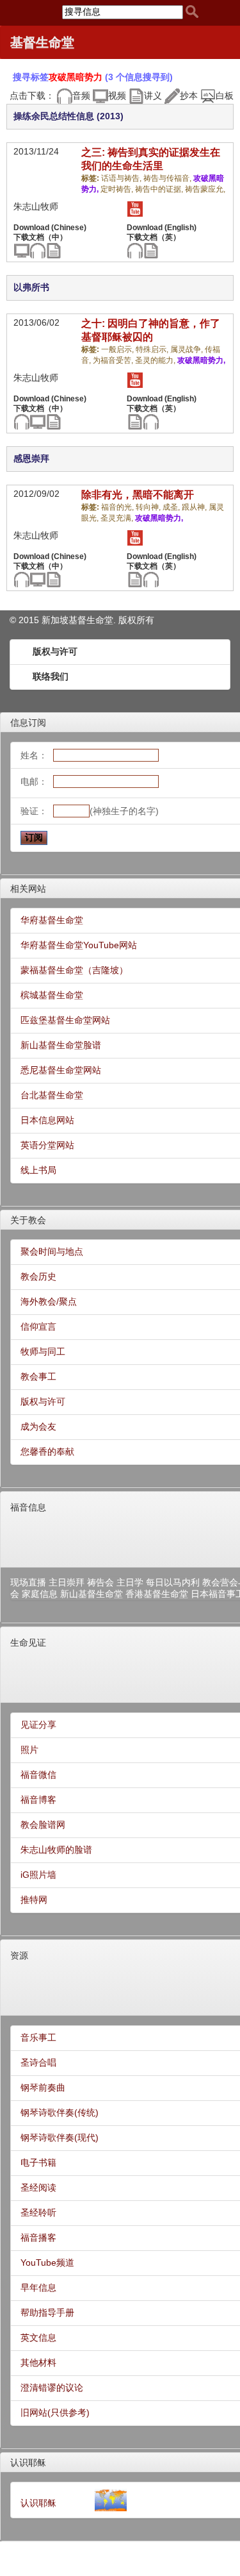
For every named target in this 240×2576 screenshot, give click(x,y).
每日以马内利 (173, 1582)
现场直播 (28, 1582)
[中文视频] (21, 250)
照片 (29, 1750)
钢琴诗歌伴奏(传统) (60, 2112)
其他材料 (38, 2363)
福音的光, (118, 507)
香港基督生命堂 (157, 1594)
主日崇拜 (67, 1582)
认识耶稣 (28, 2463)
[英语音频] (135, 250)
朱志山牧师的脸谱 (56, 1850)
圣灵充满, (118, 518)
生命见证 (28, 1643)
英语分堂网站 (47, 1145)
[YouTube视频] (135, 208)
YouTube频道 (47, 2262)
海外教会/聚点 (49, 1301)
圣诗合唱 (38, 2062)
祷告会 (100, 1582)
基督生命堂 (42, 42)
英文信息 (38, 2338)
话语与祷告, (122, 178)
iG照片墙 (38, 1875)
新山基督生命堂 (92, 1594)
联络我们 (51, 676)
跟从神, (195, 507)
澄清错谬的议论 (52, 2388)
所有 (145, 620)
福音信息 (28, 1507)
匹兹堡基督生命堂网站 (65, 1020)
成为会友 (38, 1426)
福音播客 (38, 2237)
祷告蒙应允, (205, 189)
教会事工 (38, 1376)
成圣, (172, 507)
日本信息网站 (47, 1120)
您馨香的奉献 (47, 1451)
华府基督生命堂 (52, 920)
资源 (19, 1955)
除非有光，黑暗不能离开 (138, 495)
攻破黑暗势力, (201, 360)
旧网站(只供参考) (55, 2413)
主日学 (130, 1582)
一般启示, (118, 349)
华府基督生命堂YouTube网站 (79, 945)
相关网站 (28, 889)
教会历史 (38, 1276)
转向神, (149, 507)
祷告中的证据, (160, 189)
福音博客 (38, 1800)
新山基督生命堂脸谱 (61, 1045)
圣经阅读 (38, 2187)
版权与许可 (55, 651)
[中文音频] (37, 250)
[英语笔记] (151, 250)
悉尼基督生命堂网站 (61, 1070)
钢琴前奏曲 (43, 2087)
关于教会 (28, 1220)
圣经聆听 (38, 2212)
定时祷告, (118, 189)
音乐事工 (38, 2037)
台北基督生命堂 (52, 1095)
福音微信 (38, 1775)
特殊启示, (153, 349)
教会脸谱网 (43, 1825)
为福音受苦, (114, 360)
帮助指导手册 (47, 2313)
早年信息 (38, 2287)
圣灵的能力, (156, 360)
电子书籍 (38, 2162)
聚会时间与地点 (52, 1251)
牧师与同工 (43, 1351)
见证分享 (38, 1725)
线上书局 (38, 1170)
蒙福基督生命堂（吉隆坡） (74, 970)
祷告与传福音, (168, 178)
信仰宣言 (38, 1326)
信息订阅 (28, 723)
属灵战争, (188, 349)
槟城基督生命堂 (52, 995)
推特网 (34, 1900)
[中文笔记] (53, 250)
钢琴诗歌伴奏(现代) (60, 2137)
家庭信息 (40, 1594)
